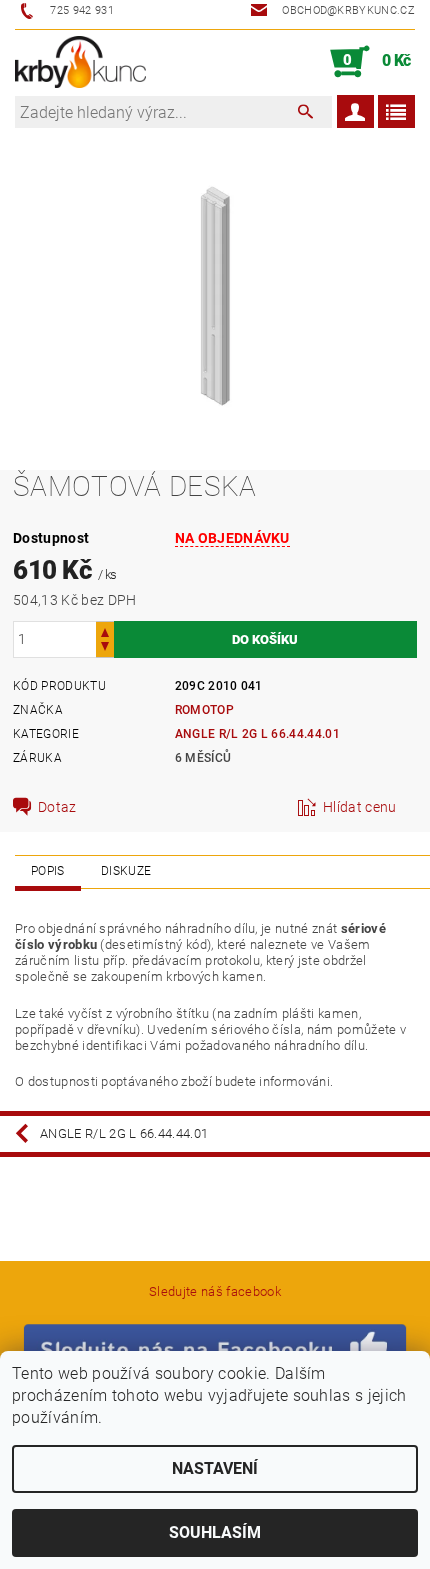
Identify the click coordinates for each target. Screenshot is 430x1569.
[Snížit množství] (105, 648)
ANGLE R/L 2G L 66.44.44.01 (257, 734)
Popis (48, 871)
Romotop (204, 710)
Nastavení (215, 1468)
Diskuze (126, 871)
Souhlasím (215, 1532)
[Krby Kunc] (80, 62)
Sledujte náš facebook (215, 1291)
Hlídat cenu (360, 807)
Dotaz (57, 807)
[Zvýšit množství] (105, 630)
